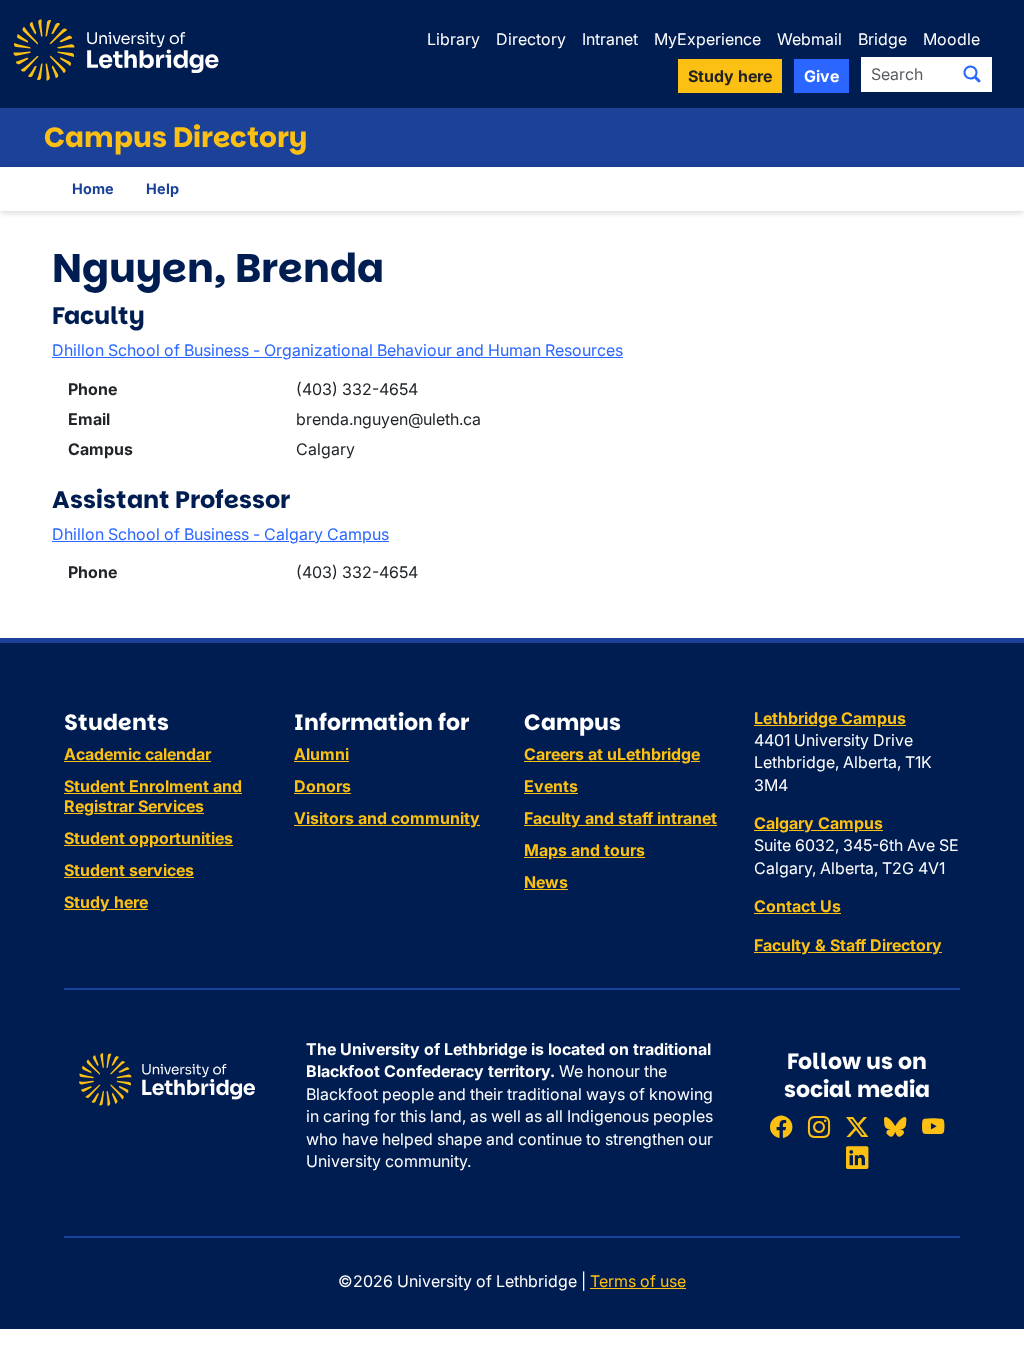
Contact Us (797, 906)
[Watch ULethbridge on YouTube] (933, 1126)
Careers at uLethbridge (612, 754)
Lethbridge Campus (830, 718)
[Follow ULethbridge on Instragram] (819, 1126)
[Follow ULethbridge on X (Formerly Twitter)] (857, 1126)
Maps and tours (584, 850)
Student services (129, 870)
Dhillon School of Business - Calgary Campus (220, 534)
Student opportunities (148, 838)
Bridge (882, 39)
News (546, 882)
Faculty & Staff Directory (848, 945)
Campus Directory (175, 137)
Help (162, 188)
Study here (106, 902)
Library (453, 39)
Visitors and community (387, 818)
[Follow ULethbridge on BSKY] (895, 1126)
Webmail (809, 39)
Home (93, 188)
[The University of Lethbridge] (167, 1078)
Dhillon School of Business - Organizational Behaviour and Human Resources (337, 350)
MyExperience (707, 39)
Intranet (610, 39)
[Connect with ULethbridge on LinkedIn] (857, 1158)
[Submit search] (972, 74)
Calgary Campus (818, 823)
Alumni (321, 754)
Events (551, 786)
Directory (531, 39)
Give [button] (821, 76)
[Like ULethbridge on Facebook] (781, 1126)
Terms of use (638, 1281)
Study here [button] (730, 76)
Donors (322, 786)
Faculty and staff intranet (620, 818)
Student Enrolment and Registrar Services (153, 796)
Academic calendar (137, 754)
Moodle (951, 39)
